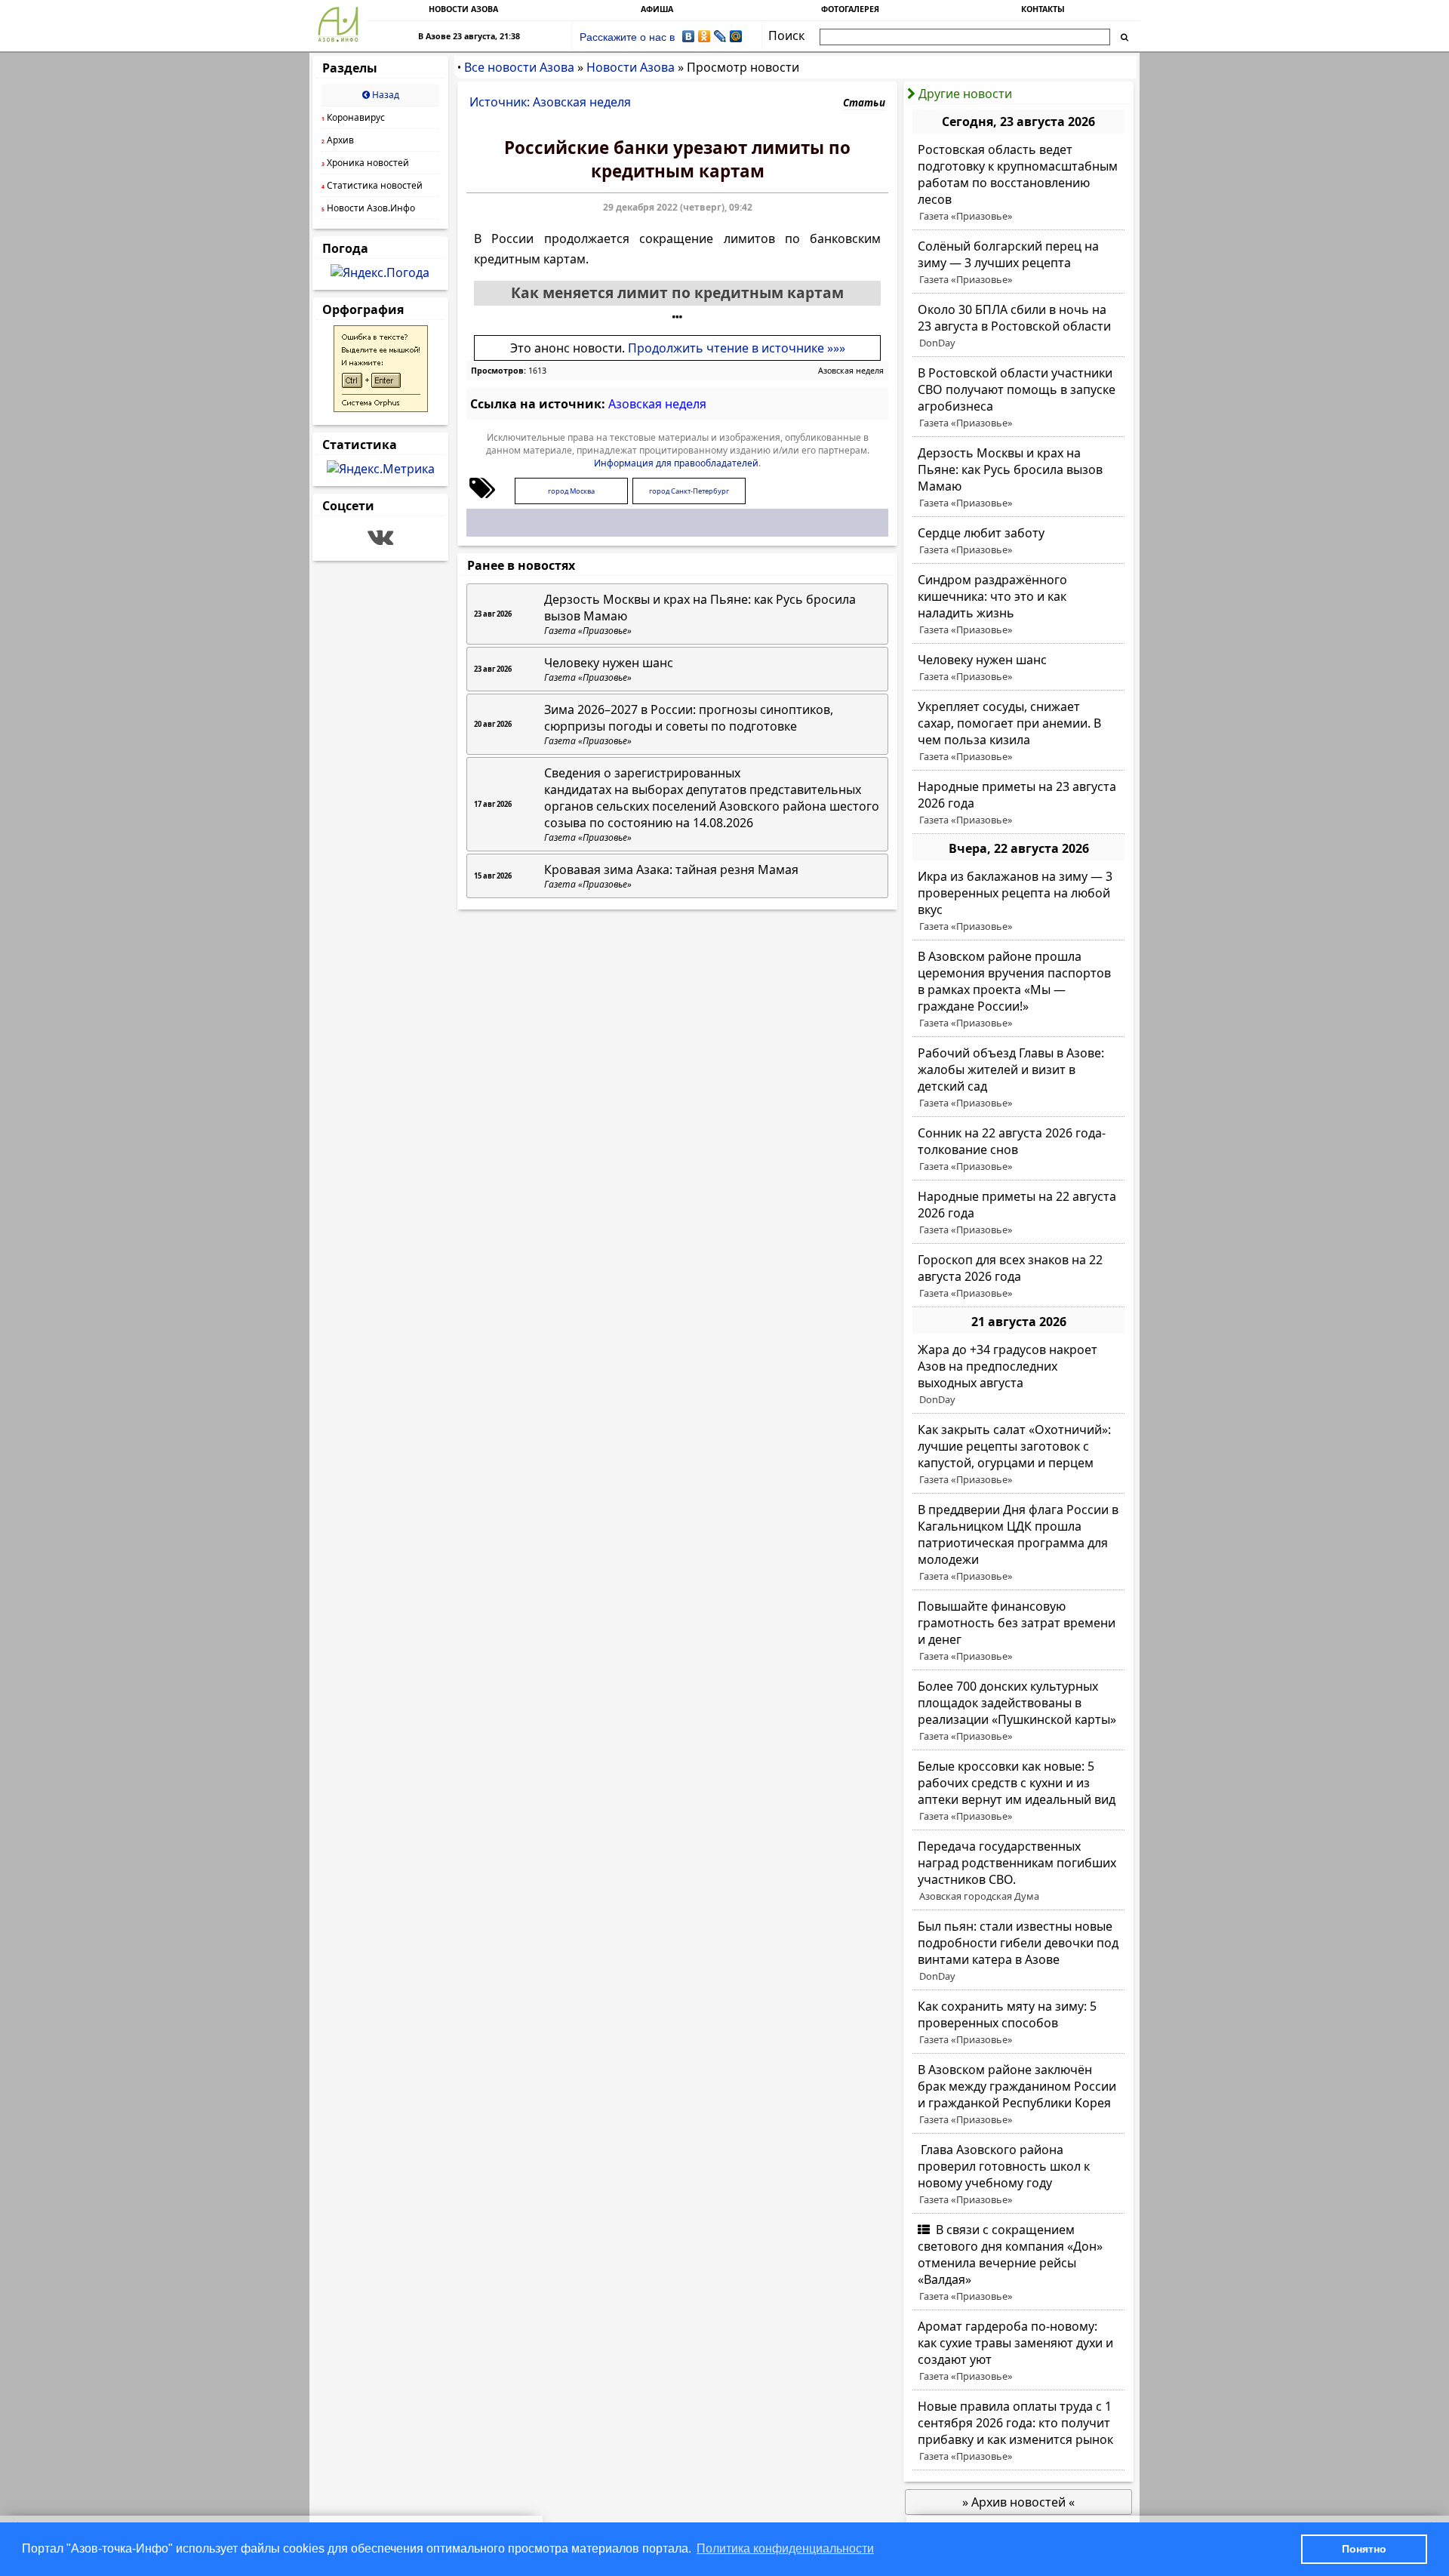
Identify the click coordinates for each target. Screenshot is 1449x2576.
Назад (385, 95)
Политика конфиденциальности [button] (785, 2548)
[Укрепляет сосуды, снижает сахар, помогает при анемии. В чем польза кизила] (1018, 731)
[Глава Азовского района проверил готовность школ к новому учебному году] (1018, 2174)
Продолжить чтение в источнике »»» (737, 348)
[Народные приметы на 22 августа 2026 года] (1018, 1213)
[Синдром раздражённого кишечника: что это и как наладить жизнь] (1018, 605)
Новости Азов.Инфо (368, 208)
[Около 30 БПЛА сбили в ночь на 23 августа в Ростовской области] (1018, 326)
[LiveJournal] (720, 36)
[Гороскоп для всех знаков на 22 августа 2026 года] (1018, 1276)
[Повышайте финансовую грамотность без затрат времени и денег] (1018, 1631)
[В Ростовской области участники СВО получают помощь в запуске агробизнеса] (1018, 398)
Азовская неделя (851, 371)
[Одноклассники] (705, 36)
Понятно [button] (1364, 2549)
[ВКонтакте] (689, 36)
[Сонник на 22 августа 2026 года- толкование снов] (1018, 1150)
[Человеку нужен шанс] (1018, 668)
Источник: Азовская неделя (550, 102)
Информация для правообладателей (676, 463)
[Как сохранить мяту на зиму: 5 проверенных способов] (1018, 2023)
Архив (338, 140)
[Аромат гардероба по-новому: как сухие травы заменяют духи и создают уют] (1018, 2351)
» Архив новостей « (1018, 2502)
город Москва (571, 491)
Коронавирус (353, 117)
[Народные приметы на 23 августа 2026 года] (1018, 803)
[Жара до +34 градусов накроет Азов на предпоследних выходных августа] (1018, 1374)
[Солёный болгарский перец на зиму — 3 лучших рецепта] (1018, 263)
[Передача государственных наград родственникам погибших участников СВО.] (1018, 1871)
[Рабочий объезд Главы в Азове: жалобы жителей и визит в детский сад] (1018, 1078)
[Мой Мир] (736, 36)
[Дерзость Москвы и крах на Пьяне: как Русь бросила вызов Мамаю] (1018, 478)
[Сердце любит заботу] (1018, 541)
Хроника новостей (365, 163)
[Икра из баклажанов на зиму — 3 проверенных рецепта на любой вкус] (1018, 901)
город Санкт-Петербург (689, 491)
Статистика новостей (372, 185)
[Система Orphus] (381, 408)
